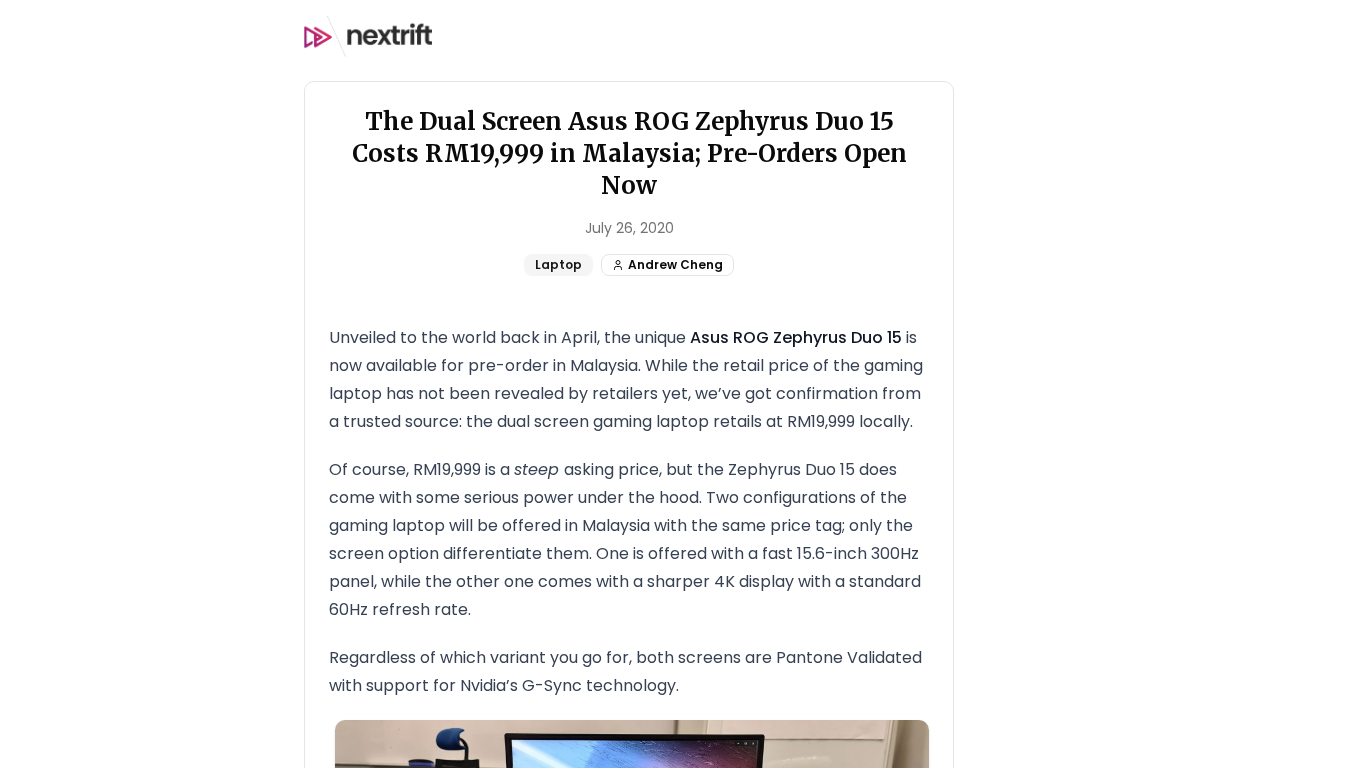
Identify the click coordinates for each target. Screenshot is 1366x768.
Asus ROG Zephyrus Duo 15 (796, 337)
